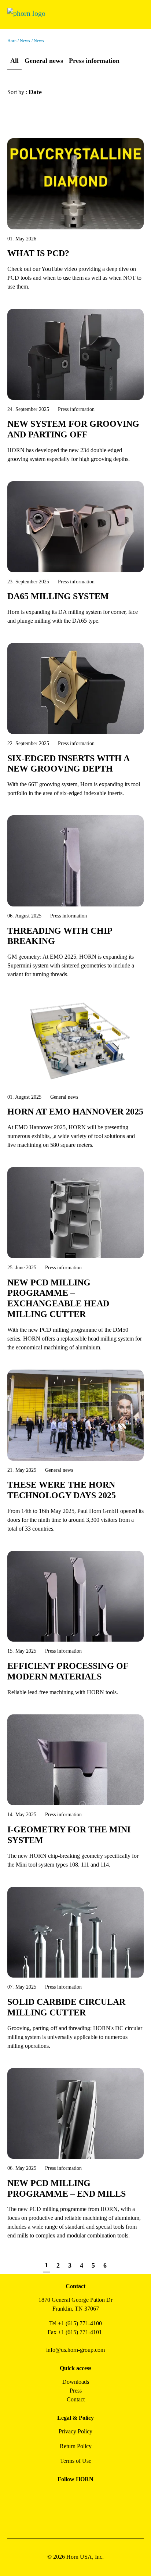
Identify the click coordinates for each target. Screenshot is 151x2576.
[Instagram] (67, 2496)
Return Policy (76, 2446)
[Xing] (100, 2496)
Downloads (76, 2382)
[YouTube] (67, 2516)
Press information (94, 61)
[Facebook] (51, 2496)
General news (44, 61)
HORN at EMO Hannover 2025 (75, 1112)
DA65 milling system (58, 596)
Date (36, 92)
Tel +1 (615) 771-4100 (75, 2323)
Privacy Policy (75, 2431)
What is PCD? (38, 253)
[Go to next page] (118, 2266)
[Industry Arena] (84, 2516)
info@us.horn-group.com (75, 2350)
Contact (76, 2399)
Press (76, 2391)
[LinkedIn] (84, 2496)
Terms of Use (76, 2461)
